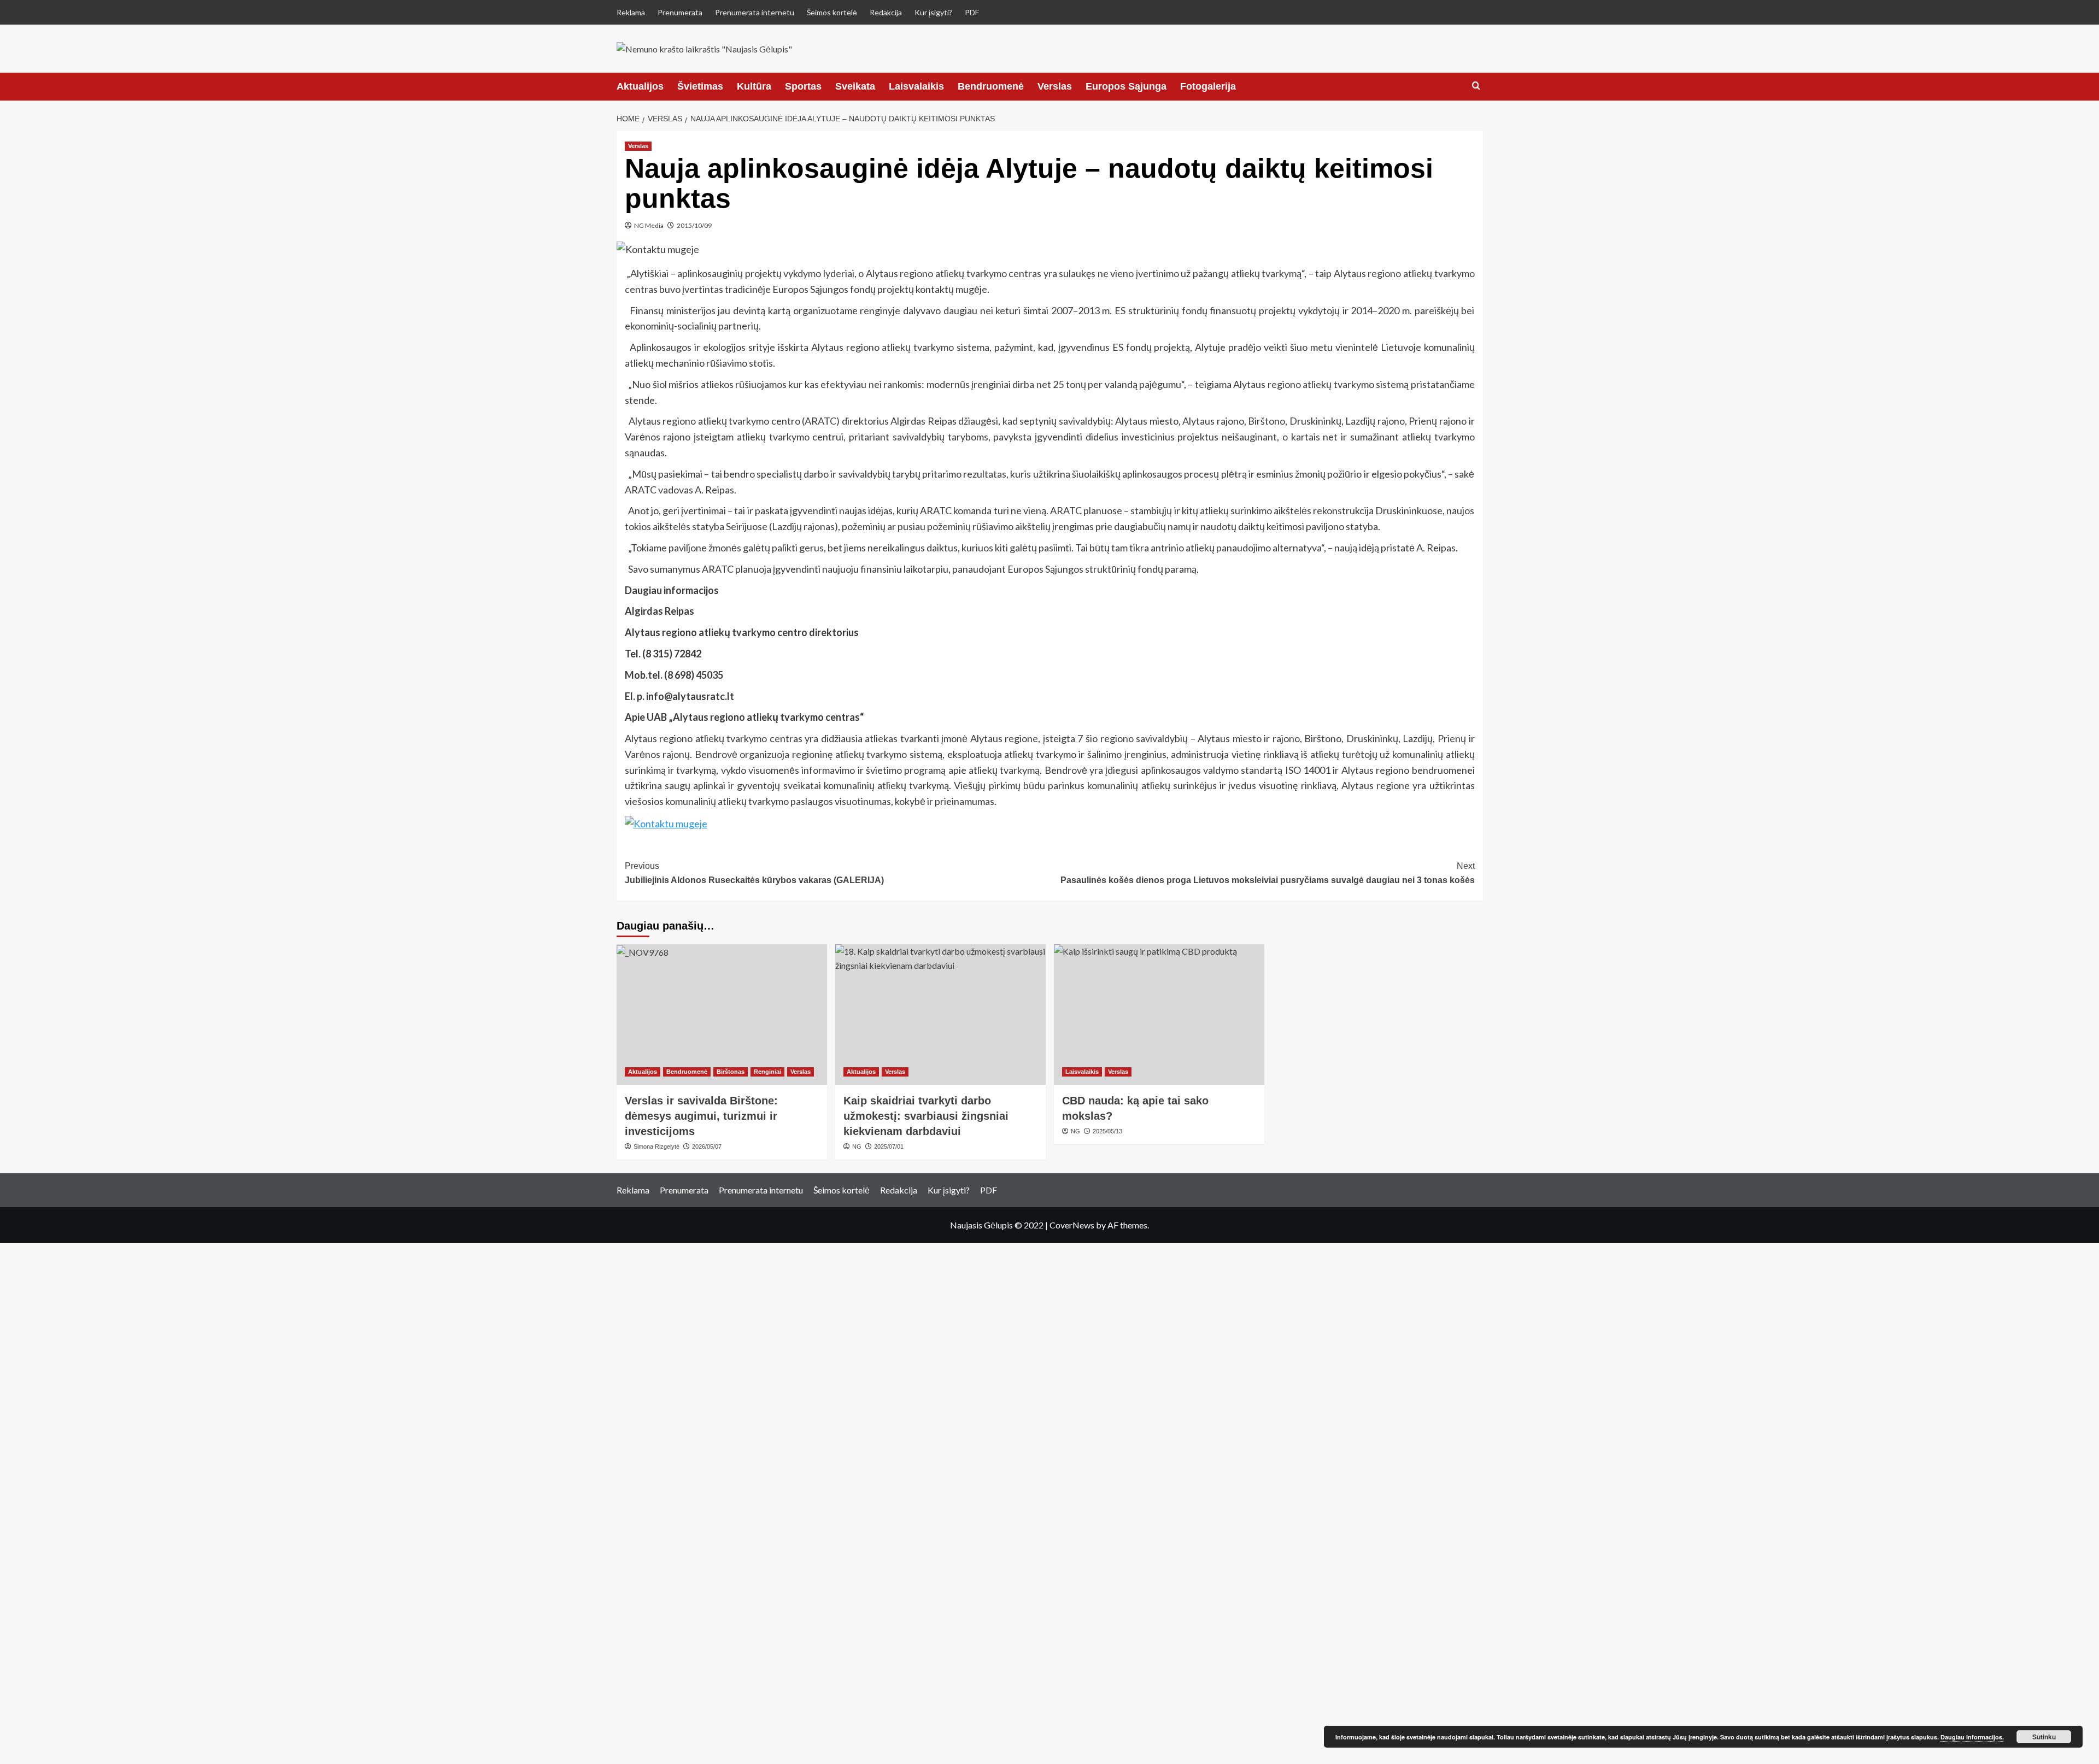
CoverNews (1072, 1225)
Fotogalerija (1208, 86)
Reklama (631, 12)
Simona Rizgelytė (656, 1146)
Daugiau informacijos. (1972, 1737)
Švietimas (700, 86)
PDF (972, 12)
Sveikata (855, 86)
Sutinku (2044, 1737)
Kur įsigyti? (933, 12)
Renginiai (767, 1072)
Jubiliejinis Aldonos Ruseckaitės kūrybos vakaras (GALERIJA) (754, 873)
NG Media (649, 225)
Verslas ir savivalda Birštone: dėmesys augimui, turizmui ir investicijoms (701, 1116)
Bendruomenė (991, 86)
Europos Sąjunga (1126, 86)
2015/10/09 (694, 225)
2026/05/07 (707, 1146)
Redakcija (886, 12)
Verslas (1055, 86)
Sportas (803, 86)
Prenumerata (680, 12)
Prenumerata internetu (755, 12)
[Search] (1476, 86)
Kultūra (754, 86)
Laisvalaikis (916, 86)
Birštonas (731, 1072)
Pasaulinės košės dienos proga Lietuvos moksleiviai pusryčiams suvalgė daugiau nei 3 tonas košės (1268, 873)
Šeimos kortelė (832, 12)
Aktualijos (640, 86)
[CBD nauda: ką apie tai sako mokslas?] (1159, 1015)
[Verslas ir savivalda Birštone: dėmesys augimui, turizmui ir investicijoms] (722, 1015)
